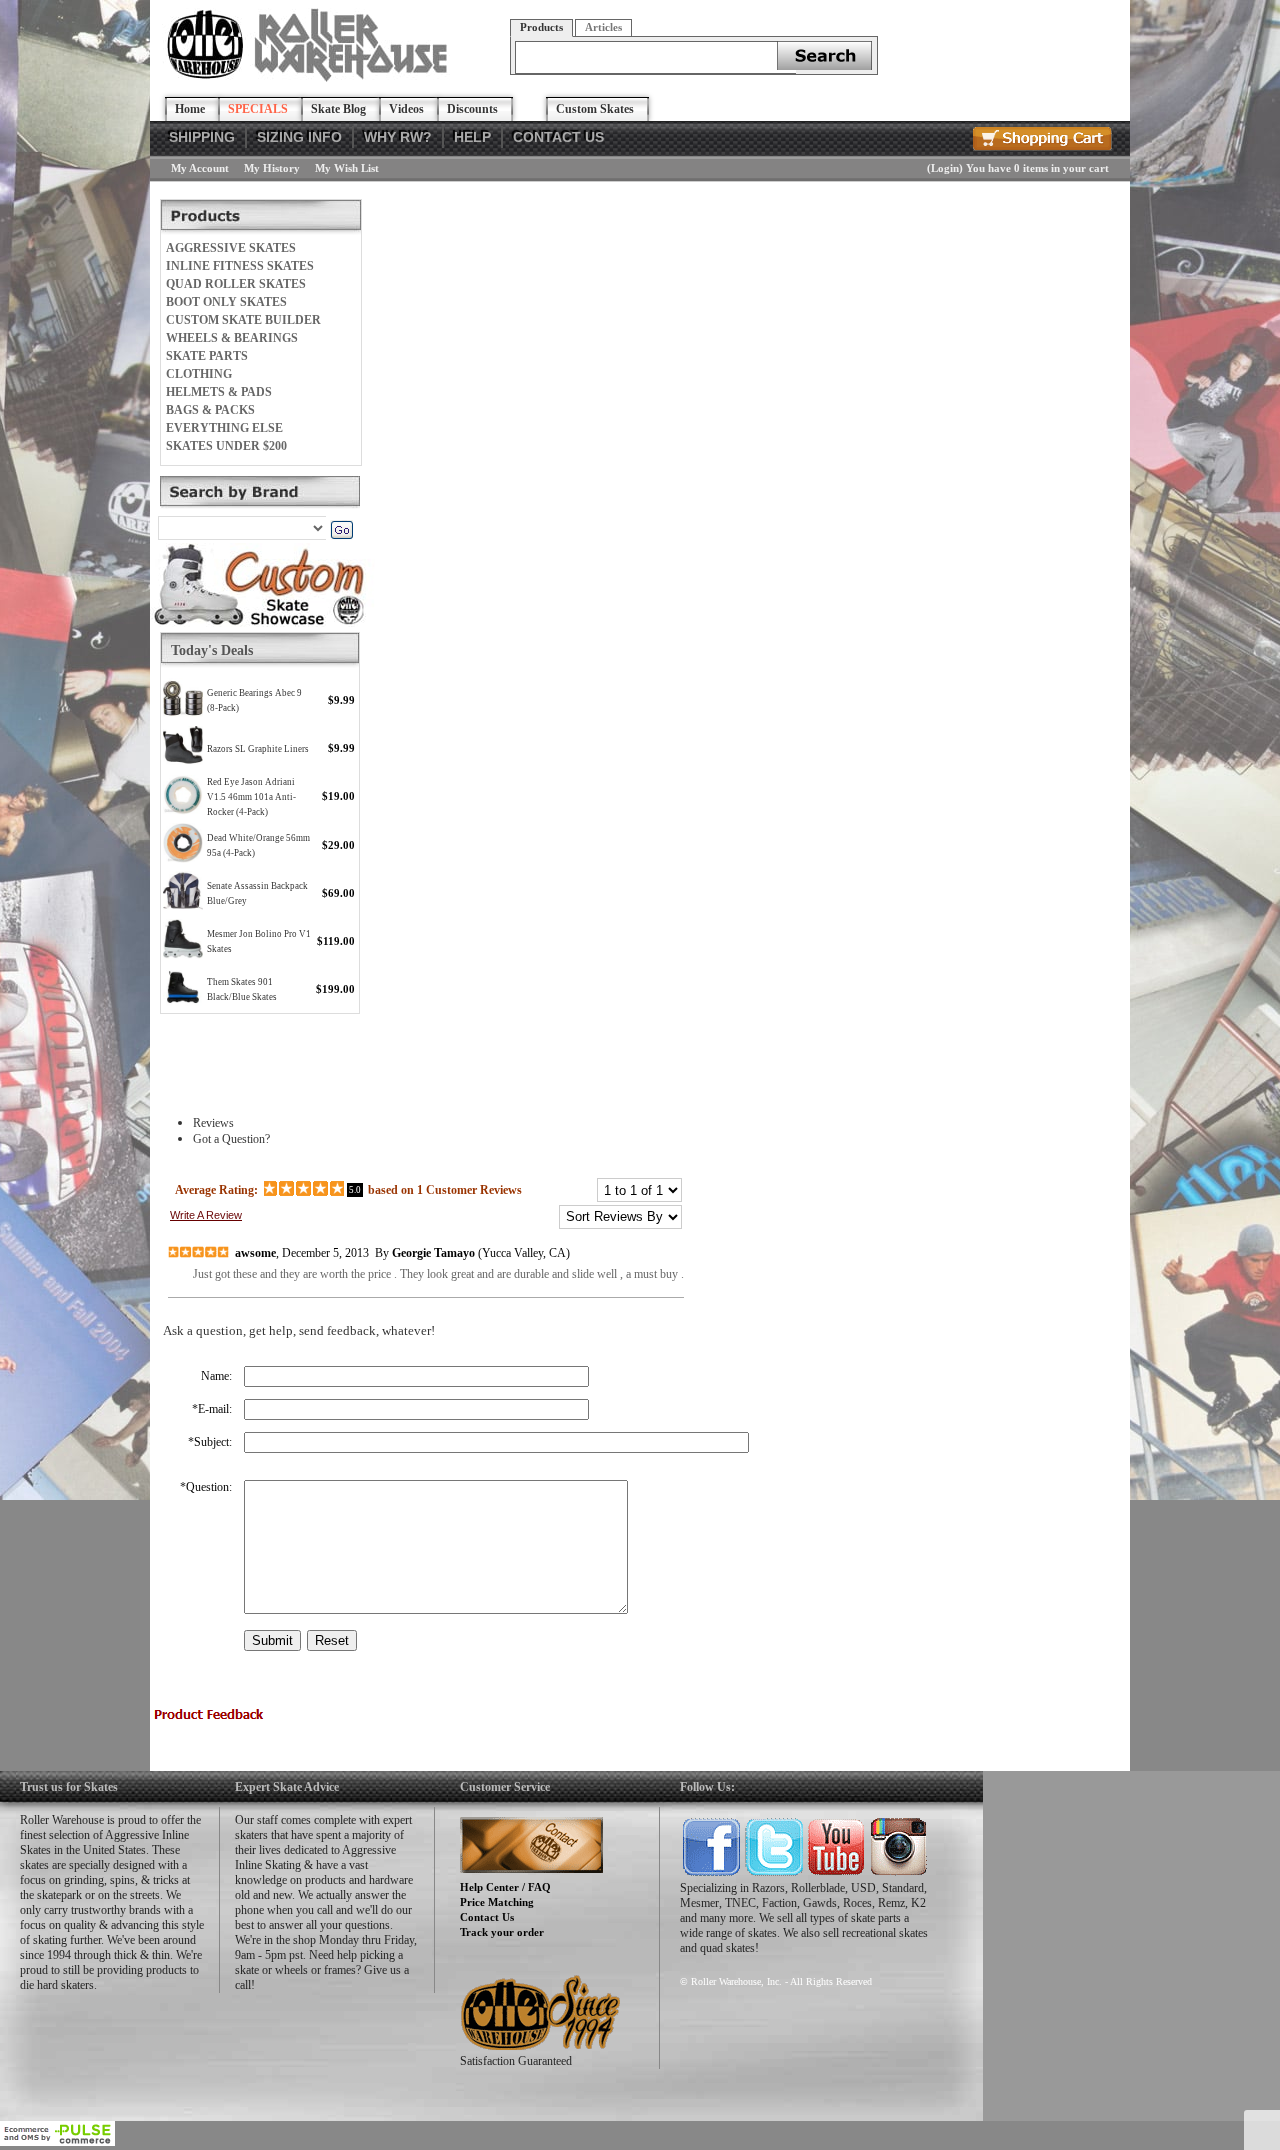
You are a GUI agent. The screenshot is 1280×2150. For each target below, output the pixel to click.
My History (272, 168)
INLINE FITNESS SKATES (240, 266)
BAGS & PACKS (210, 410)
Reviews (213, 1123)
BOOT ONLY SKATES (226, 302)
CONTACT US (558, 137)
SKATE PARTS (207, 356)
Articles (603, 27)
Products (541, 27)
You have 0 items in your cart (1037, 168)
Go (341, 530)
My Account (200, 168)
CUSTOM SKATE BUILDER (243, 320)
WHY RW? (398, 137)
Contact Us (487, 1917)
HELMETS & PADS (219, 392)
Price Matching (497, 1902)
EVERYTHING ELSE (224, 428)
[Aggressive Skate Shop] (310, 78)
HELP (472, 137)
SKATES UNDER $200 (226, 446)
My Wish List (347, 168)
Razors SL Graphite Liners (258, 749)
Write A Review (206, 1215)
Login (945, 168)
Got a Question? (231, 1139)
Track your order (502, 1932)
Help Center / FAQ (505, 1887)
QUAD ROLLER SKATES (236, 284)
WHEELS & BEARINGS (232, 338)
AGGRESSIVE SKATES (231, 248)
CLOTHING (199, 374)
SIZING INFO (299, 137)
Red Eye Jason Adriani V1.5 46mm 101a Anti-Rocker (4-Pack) (251, 797)
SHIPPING (202, 137)
